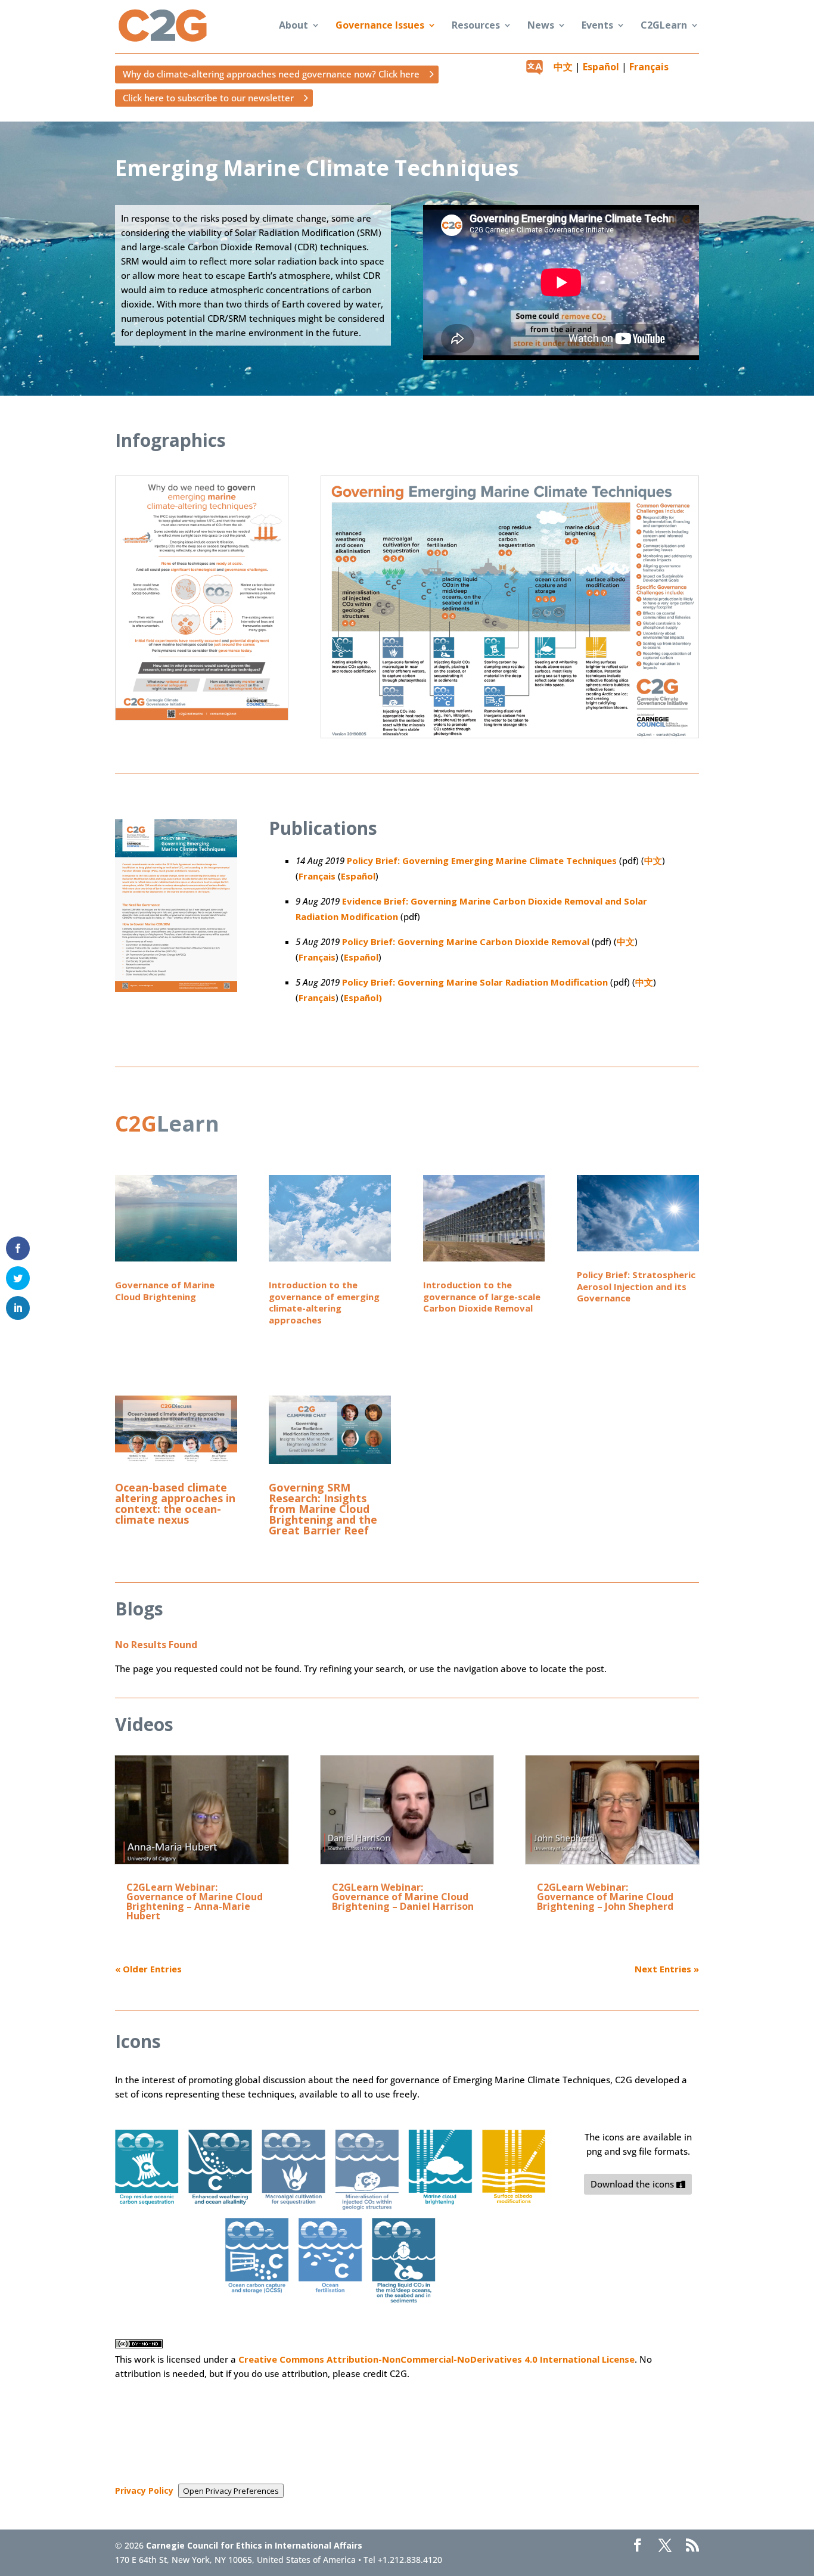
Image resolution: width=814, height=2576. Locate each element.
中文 (563, 67)
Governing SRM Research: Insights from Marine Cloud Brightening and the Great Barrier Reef (323, 1509)
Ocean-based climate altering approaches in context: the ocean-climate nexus (175, 1503)
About (293, 26)
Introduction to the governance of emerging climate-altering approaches (324, 1302)
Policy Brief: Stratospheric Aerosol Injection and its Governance (636, 1286)
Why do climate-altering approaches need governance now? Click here (271, 74)
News (541, 26)
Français (649, 67)
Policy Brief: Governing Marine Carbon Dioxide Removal (466, 941)
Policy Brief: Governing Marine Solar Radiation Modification (475, 982)
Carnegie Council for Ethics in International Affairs (254, 2545)
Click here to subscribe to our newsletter (208, 98)
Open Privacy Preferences (231, 2491)
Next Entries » (667, 1969)
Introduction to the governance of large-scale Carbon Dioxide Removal (482, 1296)
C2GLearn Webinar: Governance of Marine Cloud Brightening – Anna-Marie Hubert (195, 1901)
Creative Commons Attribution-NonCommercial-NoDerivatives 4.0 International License (436, 2359)
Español (601, 67)
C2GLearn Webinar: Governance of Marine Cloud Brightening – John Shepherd (605, 1897)
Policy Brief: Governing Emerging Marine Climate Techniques (482, 860)
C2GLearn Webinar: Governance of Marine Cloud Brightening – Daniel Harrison (403, 1897)
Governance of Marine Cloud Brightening (165, 1291)
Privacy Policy (144, 2490)
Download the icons (632, 2184)
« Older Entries (148, 1969)
